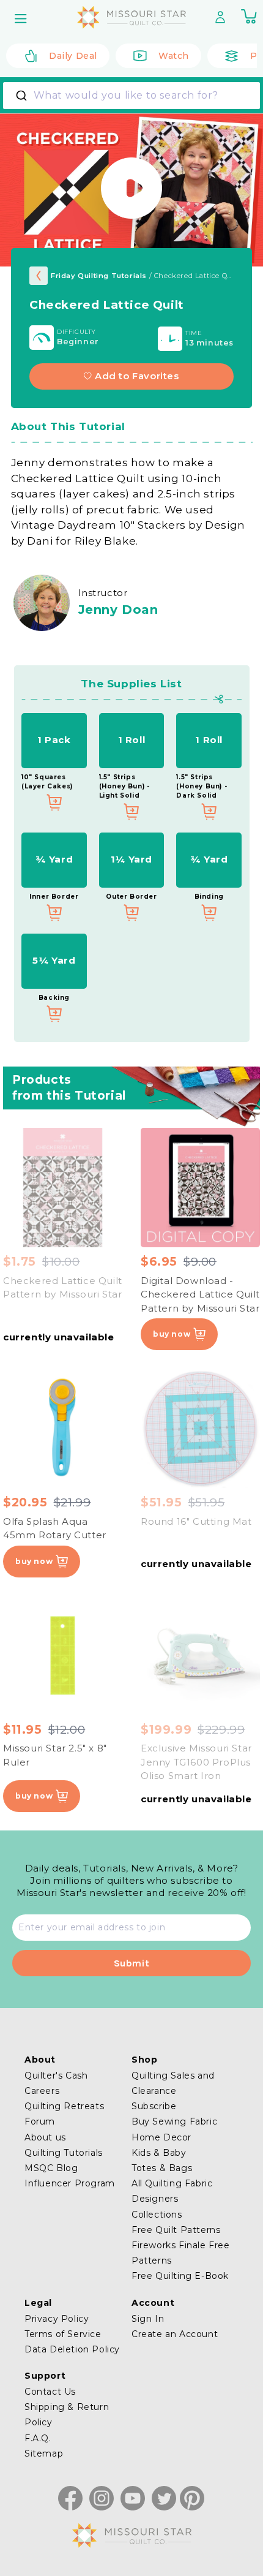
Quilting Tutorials (64, 2153)
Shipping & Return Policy (67, 2415)
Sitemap (44, 2453)
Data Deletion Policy (72, 2349)
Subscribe (154, 2106)
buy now (172, 1334)
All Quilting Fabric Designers (172, 2191)
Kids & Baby (159, 2153)
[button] (22, 18)
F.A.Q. (38, 2438)
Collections (157, 2215)
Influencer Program (70, 2183)
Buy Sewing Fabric (174, 2121)
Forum (40, 2121)
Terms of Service (63, 2334)
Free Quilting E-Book (180, 2276)
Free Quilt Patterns (176, 2230)
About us (45, 2137)
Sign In (148, 2319)
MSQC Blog (51, 2168)
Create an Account (175, 2334)
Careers (42, 2091)
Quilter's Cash (56, 2076)
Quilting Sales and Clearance (173, 2083)
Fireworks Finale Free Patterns (181, 2253)
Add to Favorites (137, 376)
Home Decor (161, 2137)
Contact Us (50, 2392)
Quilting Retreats (64, 2106)
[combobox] (131, 96)
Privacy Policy (57, 2319)
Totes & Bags (162, 2168)
